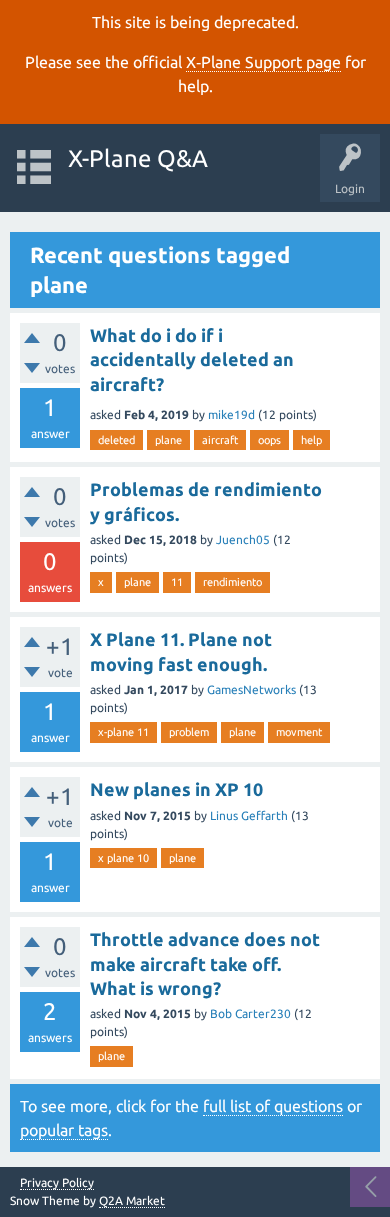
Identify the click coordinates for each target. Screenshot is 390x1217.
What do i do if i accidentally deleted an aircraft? (192, 359)
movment (299, 732)
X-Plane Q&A (138, 158)
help (311, 440)
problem (189, 732)
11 (177, 582)
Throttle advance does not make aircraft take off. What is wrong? (205, 963)
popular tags (64, 1130)
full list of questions (273, 1106)
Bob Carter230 (250, 1013)
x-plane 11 (123, 732)
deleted (116, 440)
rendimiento (232, 582)
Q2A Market (132, 1200)
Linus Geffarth (249, 815)
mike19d (231, 414)
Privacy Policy (57, 1183)
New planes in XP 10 (176, 789)
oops (269, 440)
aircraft (220, 440)
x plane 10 (123, 858)
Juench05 (243, 539)
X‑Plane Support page (263, 62)
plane (168, 440)
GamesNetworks (251, 689)
